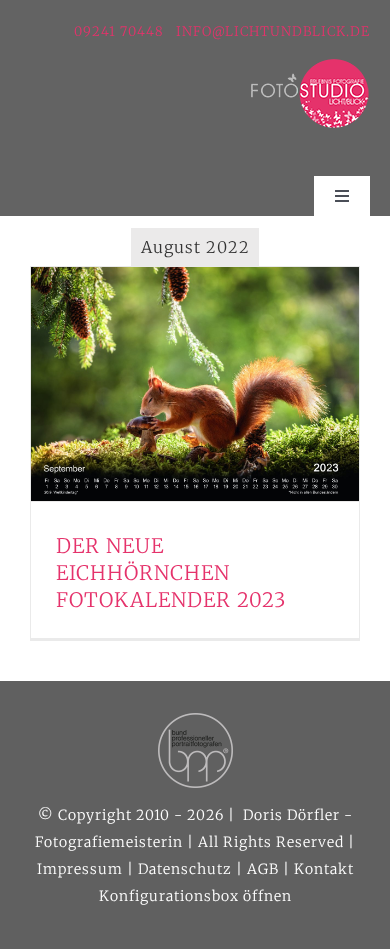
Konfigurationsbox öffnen (195, 896)
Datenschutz (185, 869)
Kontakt (324, 869)
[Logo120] (310, 66)
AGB (263, 869)
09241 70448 (121, 31)
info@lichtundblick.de (273, 31)
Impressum (80, 869)
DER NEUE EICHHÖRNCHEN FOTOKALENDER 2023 (171, 572)
